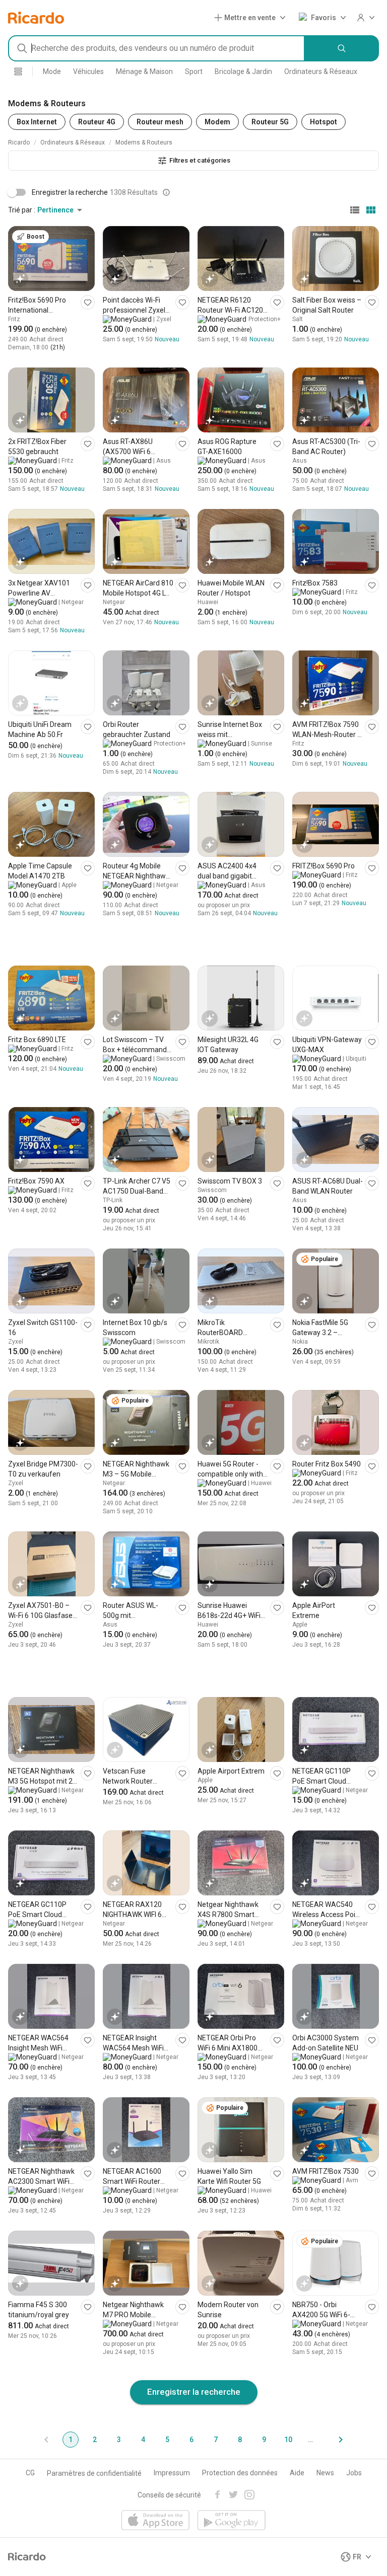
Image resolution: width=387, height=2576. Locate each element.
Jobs (354, 2473)
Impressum (172, 2473)
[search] (342, 48)
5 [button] (167, 2440)
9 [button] (264, 2440)
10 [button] (288, 2440)
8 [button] (240, 2440)
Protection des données (240, 2473)
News (325, 2473)
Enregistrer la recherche (194, 2392)
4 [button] (143, 2440)
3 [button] (119, 2440)
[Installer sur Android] (232, 2521)
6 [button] (191, 2440)
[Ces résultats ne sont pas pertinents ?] (166, 192)
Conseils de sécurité (169, 2495)
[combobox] (156, 48)
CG (30, 2473)
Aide (297, 2473)
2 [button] (95, 2440)
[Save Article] (88, 302)
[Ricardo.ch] (36, 18)
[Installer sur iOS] (155, 2521)
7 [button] (216, 2440)
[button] (252, 18)
